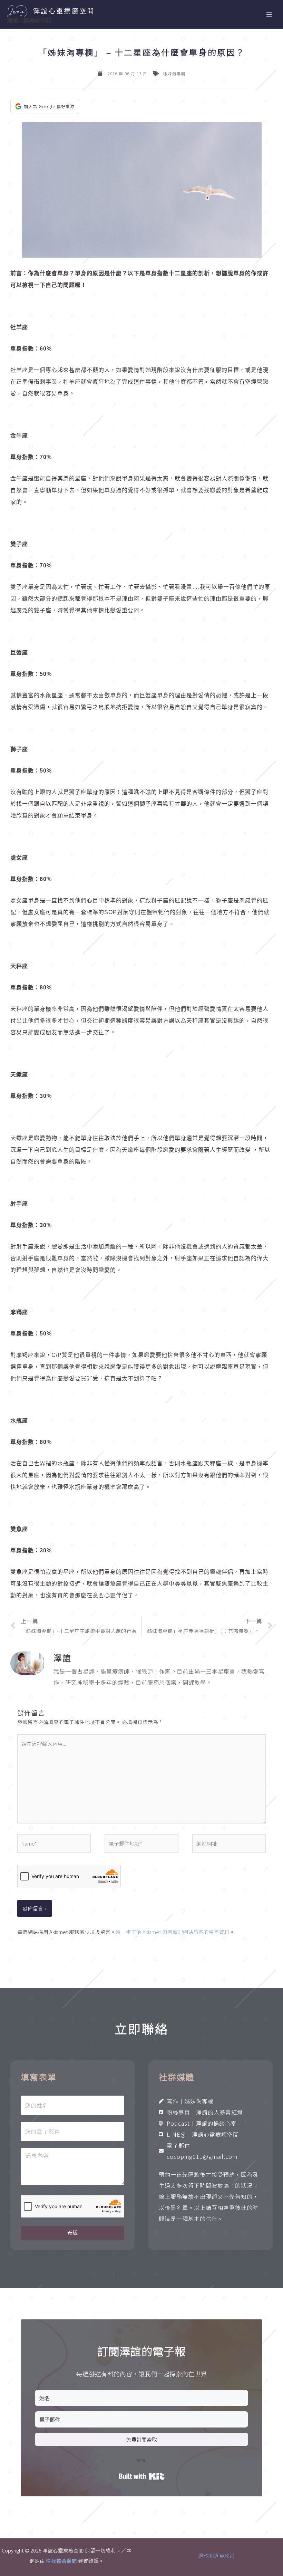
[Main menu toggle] (269, 15)
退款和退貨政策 (217, 2555)
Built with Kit (142, 2476)
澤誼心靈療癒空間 (29, 20)
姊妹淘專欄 (174, 73)
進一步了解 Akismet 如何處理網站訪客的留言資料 (173, 1932)
